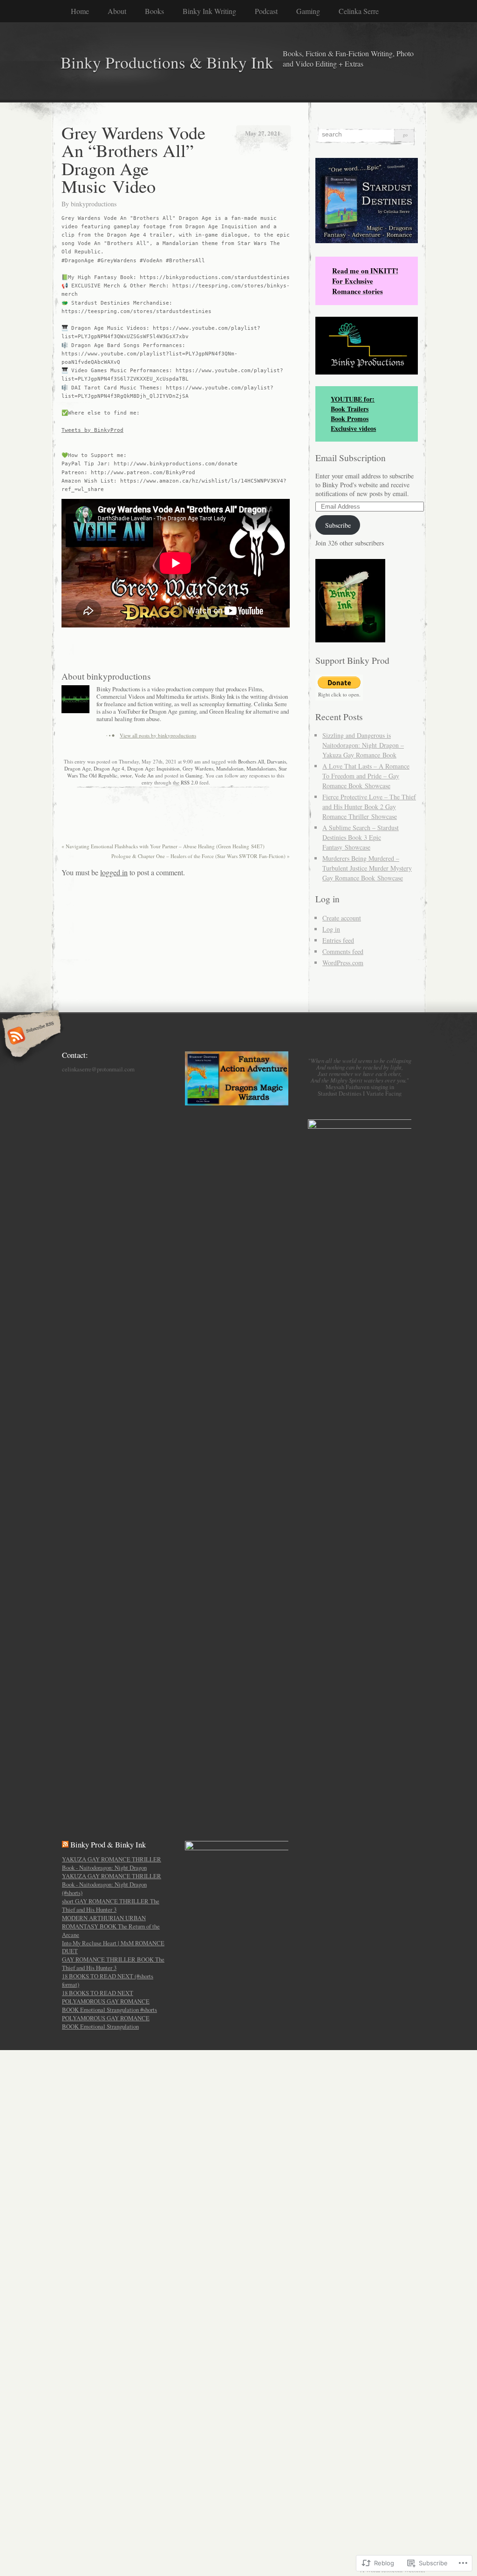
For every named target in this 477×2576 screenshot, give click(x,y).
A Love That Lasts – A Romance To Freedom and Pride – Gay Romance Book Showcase (366, 776)
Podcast (266, 11)
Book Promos (350, 419)
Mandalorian (230, 768)
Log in (331, 929)
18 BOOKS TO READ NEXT (98, 1993)
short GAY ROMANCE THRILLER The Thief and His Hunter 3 (111, 1905)
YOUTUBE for (351, 399)
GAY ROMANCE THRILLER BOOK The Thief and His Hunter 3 (113, 1963)
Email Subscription (351, 458)
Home (80, 11)
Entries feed (338, 940)
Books (154, 11)
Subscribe (338, 525)
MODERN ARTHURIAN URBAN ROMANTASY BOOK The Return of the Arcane (111, 1926)
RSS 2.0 (189, 782)
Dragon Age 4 (109, 768)
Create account (342, 918)
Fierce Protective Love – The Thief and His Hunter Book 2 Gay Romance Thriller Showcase (369, 807)
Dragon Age (78, 768)
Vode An (144, 775)
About (117, 11)
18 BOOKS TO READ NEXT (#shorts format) (108, 1980)
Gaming (308, 11)
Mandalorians (261, 768)
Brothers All (251, 761)
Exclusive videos (353, 428)
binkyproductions (94, 204)
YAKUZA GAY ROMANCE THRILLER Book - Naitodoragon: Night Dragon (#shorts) (112, 1884)
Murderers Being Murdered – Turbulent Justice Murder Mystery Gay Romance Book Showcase (367, 868)
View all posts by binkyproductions (158, 735)
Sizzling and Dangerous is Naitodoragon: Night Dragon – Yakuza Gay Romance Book (363, 745)
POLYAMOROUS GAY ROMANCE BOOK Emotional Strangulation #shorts (109, 2005)
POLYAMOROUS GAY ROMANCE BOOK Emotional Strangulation (106, 2022)
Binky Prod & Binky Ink (108, 1844)
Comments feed (343, 951)
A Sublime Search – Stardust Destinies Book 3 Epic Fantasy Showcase (361, 837)
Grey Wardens (198, 768)
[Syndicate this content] (65, 1844)
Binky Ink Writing (209, 11)
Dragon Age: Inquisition (153, 768)
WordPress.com (343, 963)
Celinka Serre (359, 11)
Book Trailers (350, 409)
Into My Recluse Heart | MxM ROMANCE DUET (113, 1947)
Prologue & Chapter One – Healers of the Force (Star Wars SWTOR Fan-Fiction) (201, 856)
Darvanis (276, 761)
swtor (126, 775)
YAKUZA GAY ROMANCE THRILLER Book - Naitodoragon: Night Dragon (112, 1863)
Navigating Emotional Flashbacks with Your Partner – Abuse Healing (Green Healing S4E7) (163, 846)
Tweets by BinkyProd (92, 430)
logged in (114, 872)
